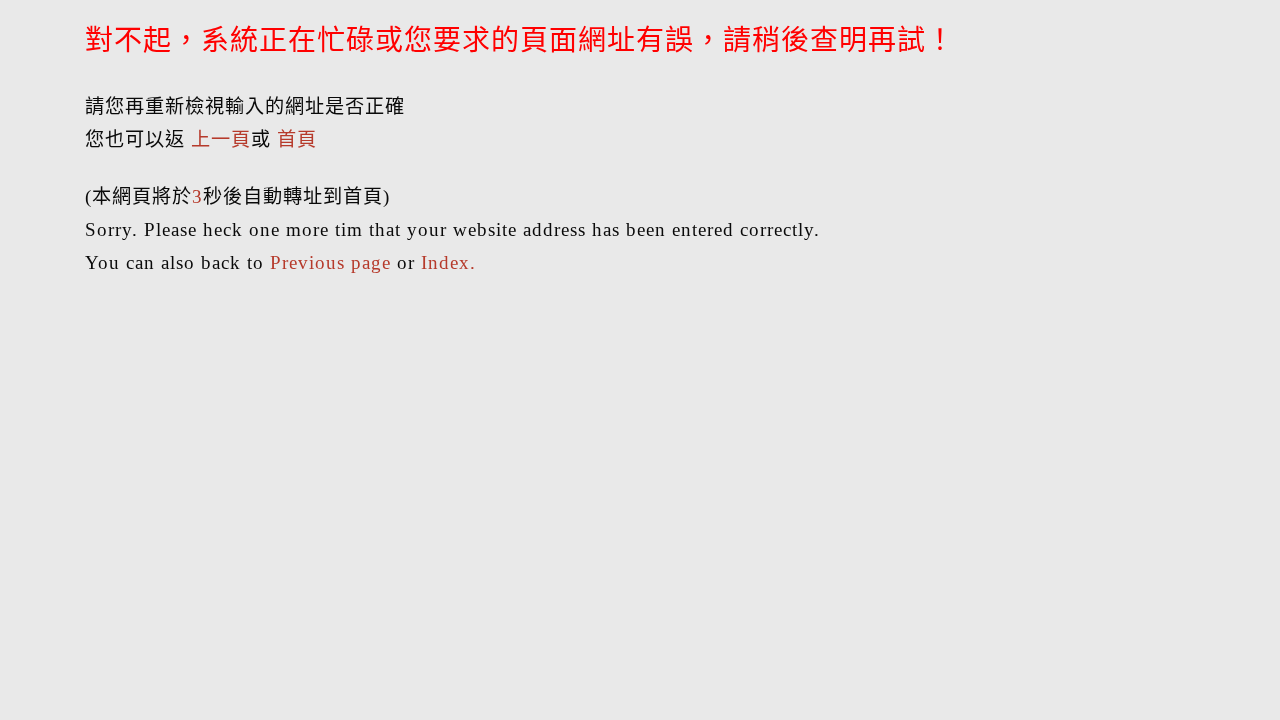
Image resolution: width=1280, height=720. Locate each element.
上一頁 (221, 139)
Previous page (330, 262)
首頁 (297, 139)
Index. (448, 262)
